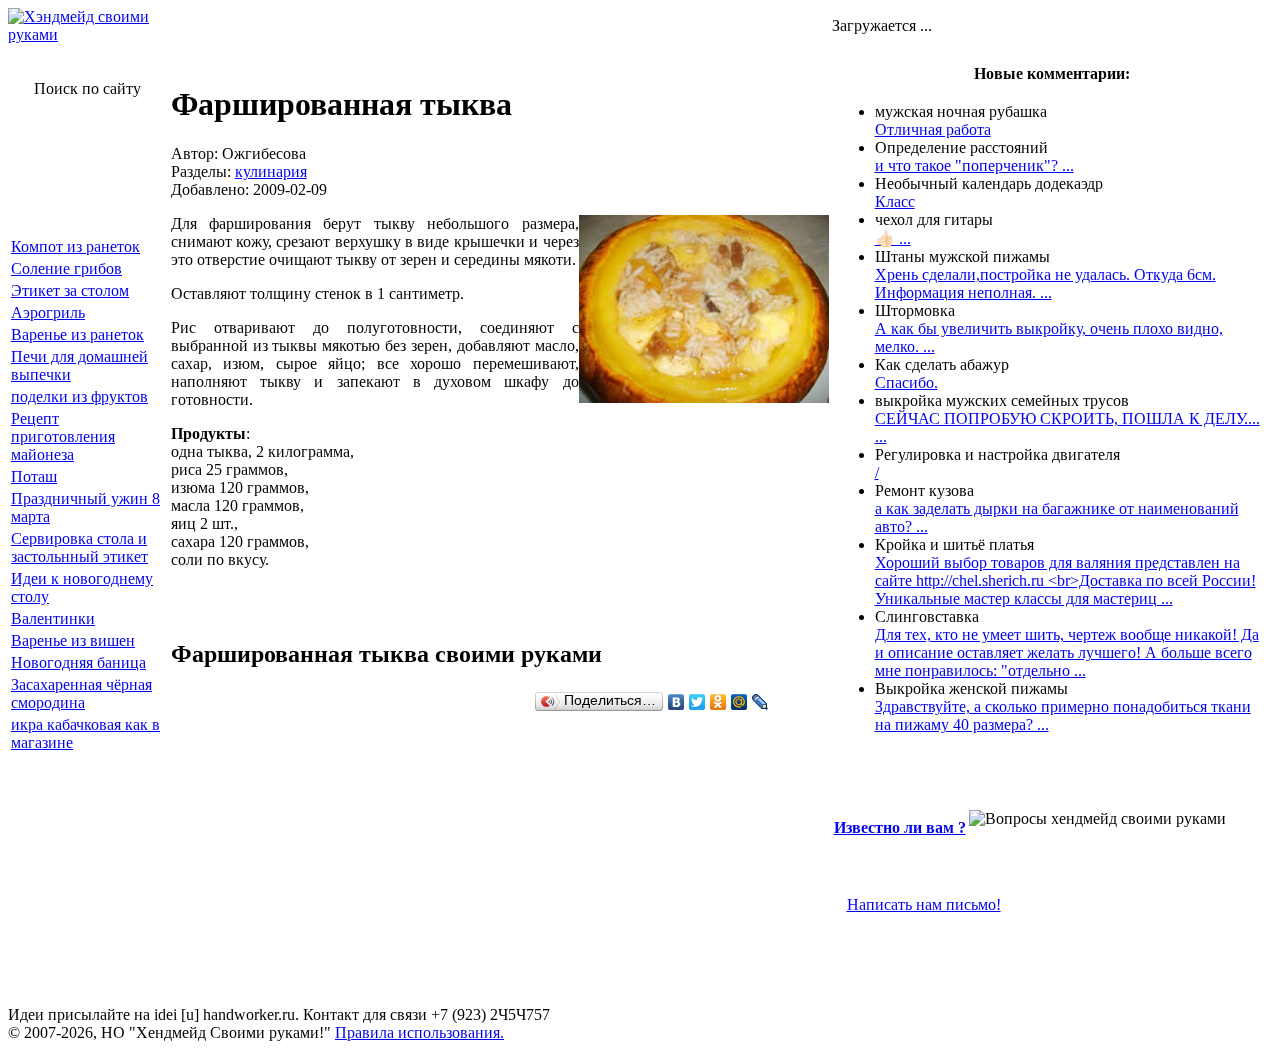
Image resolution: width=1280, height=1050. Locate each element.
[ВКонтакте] (676, 702)
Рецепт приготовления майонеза (63, 436)
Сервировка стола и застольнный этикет (79, 547)
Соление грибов (66, 268)
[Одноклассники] (718, 702)
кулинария (271, 171)
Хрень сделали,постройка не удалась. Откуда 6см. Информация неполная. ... (1045, 283)
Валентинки (53, 618)
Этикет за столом (70, 290)
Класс (895, 201)
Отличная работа (933, 129)
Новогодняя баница (78, 662)
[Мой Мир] (739, 702)
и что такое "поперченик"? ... (974, 165)
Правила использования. (419, 1032)
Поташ (34, 476)
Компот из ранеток (75, 246)
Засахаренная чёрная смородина (81, 693)
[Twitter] (697, 702)
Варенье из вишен (73, 640)
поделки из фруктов (79, 396)
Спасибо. (906, 382)
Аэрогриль (48, 312)
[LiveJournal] (760, 702)
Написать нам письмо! (924, 904)
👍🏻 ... (893, 238)
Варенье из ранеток (77, 334)
